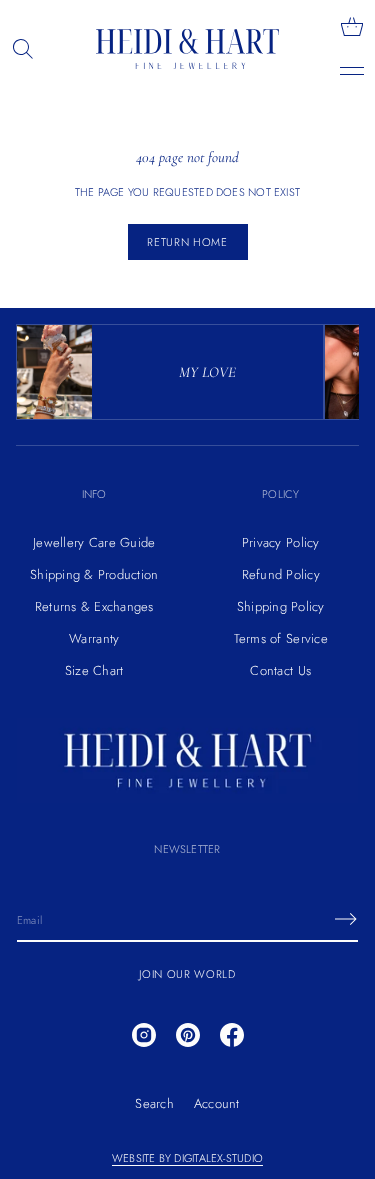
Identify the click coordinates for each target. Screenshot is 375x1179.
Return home (187, 242)
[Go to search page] (23, 49)
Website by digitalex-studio (187, 1158)
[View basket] (352, 27)
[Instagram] (144, 1035)
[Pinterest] (188, 1035)
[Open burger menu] (352, 71)
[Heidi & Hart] (188, 49)
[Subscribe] (346, 919)
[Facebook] (232, 1035)
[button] (23, 49)
